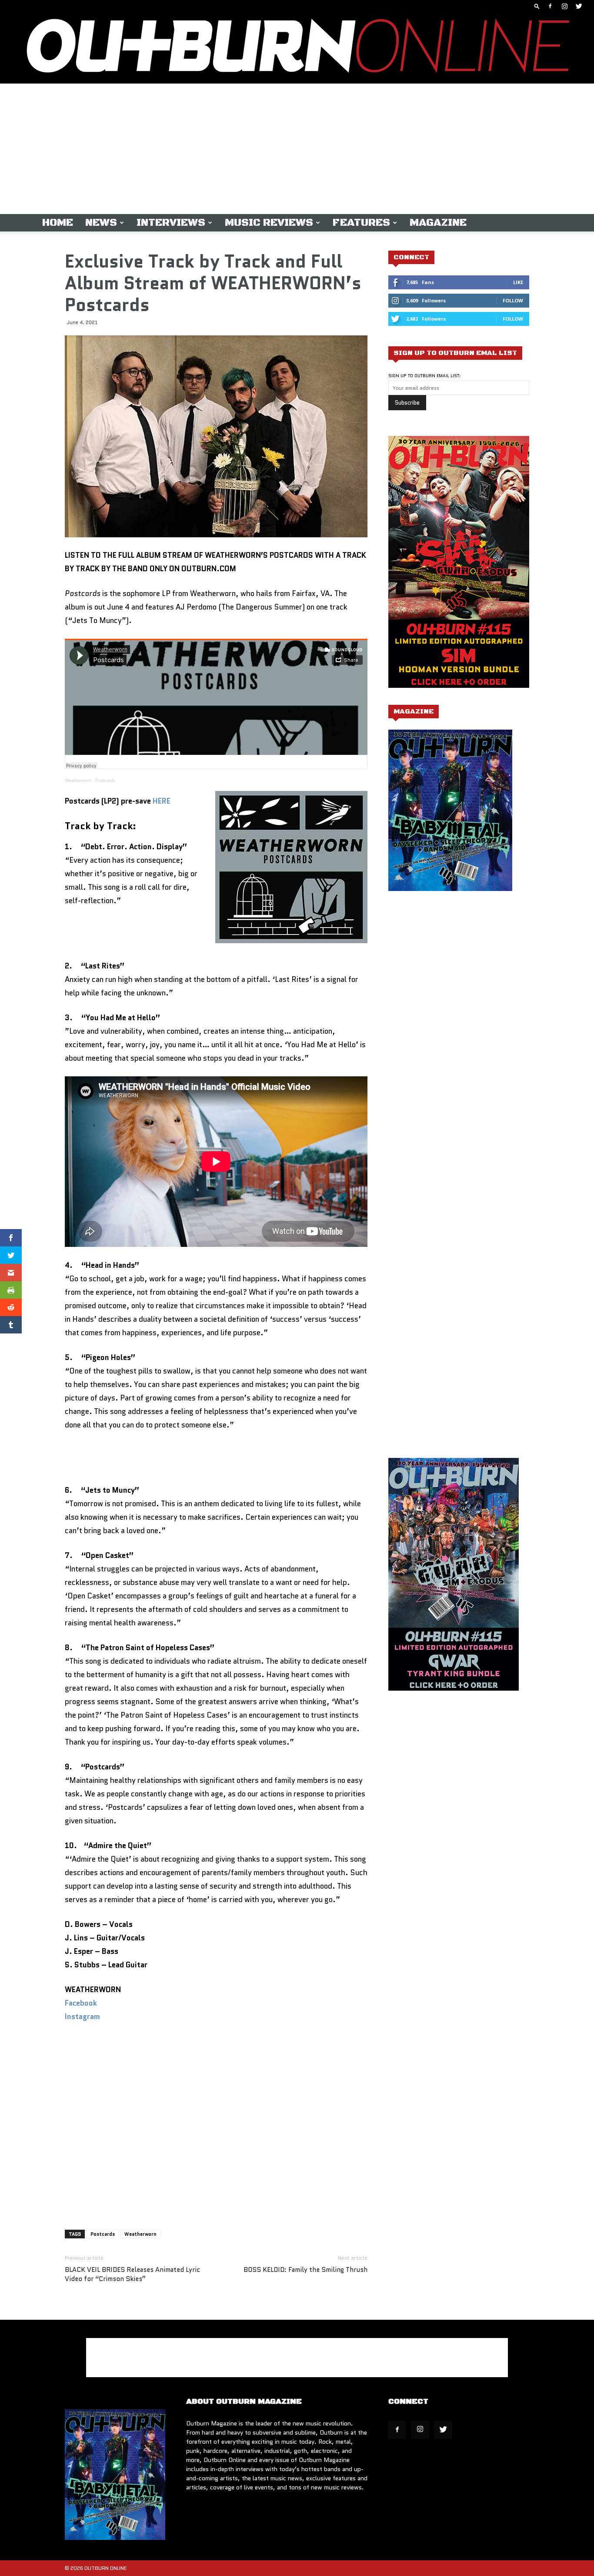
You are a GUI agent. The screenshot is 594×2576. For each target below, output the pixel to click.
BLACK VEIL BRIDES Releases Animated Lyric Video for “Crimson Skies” (132, 2275)
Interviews (171, 223)
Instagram (82, 2017)
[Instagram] (564, 6)
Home (58, 223)
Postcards (105, 780)
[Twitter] (579, 6)
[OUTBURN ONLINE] (297, 48)
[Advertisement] (297, 149)
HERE (162, 801)
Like (518, 282)
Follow (513, 300)
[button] (537, 6)
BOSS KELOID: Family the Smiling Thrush (305, 2270)
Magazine (438, 223)
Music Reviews (269, 223)
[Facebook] (550, 6)
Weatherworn (78, 780)
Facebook (81, 2003)
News (101, 223)
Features (361, 223)
